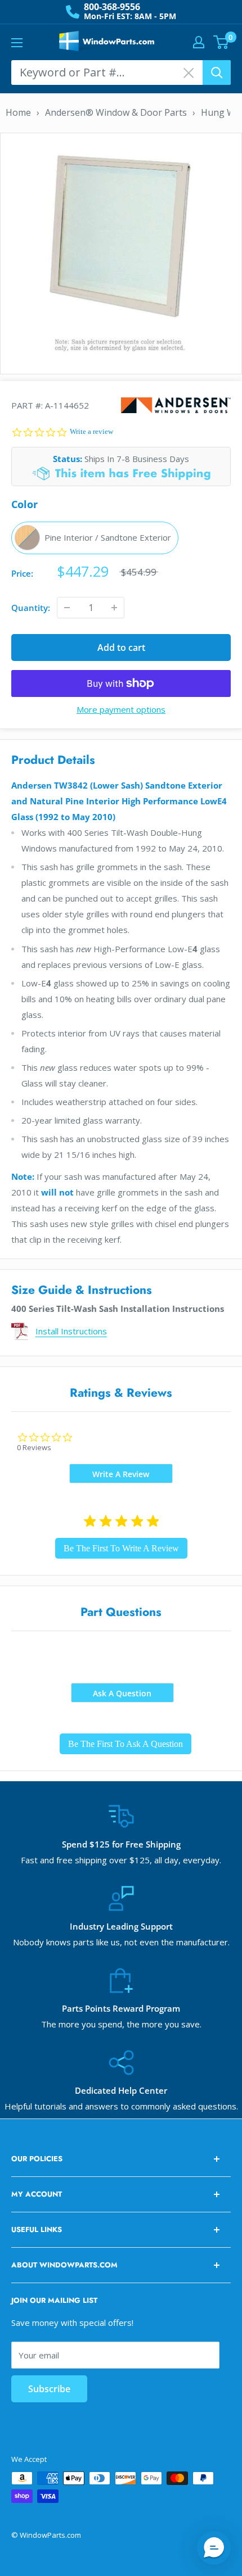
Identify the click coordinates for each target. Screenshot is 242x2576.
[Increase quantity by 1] (114, 608)
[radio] (95, 538)
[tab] (121, 1473)
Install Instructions (71, 1331)
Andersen (176, 405)
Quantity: (31, 608)
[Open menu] (17, 43)
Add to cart (121, 648)
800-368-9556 (112, 7)
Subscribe (49, 2389)
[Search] (217, 73)
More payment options (121, 709)
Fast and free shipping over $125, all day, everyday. (121, 1860)
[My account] (199, 42)
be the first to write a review (121, 1548)
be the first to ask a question (126, 1744)
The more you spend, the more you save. (121, 2024)
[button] (214, 2548)
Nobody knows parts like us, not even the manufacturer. (121, 1942)
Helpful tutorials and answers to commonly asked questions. (121, 2106)
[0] (221, 42)
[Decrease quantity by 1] (67, 608)
